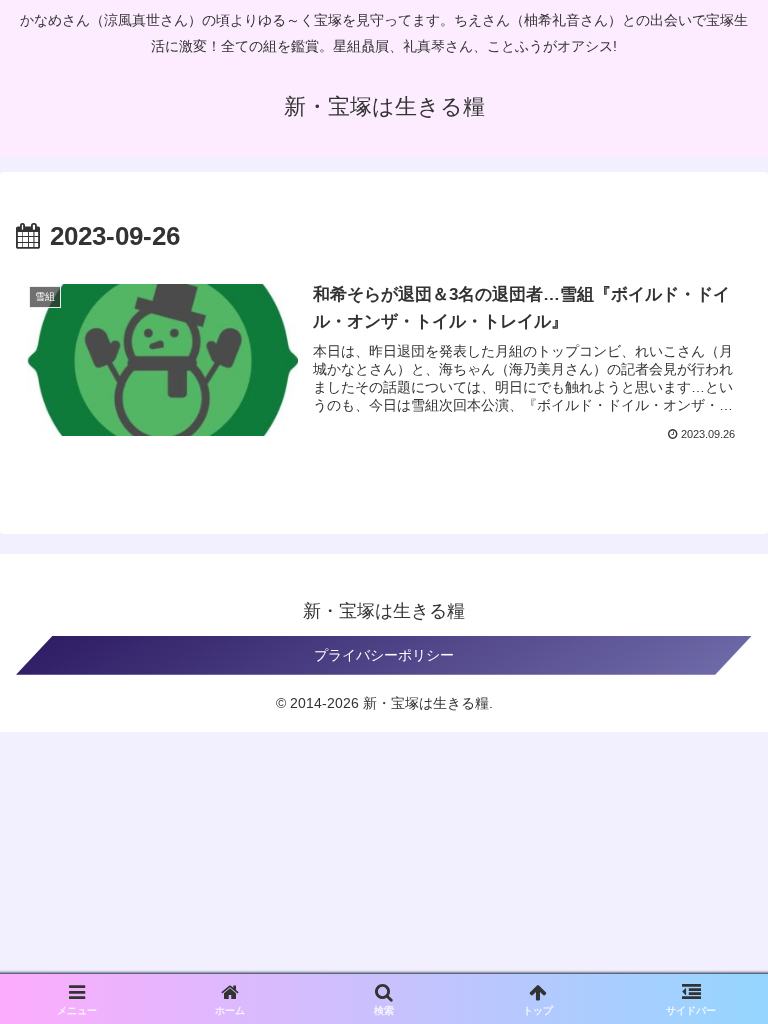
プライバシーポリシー (384, 655)
